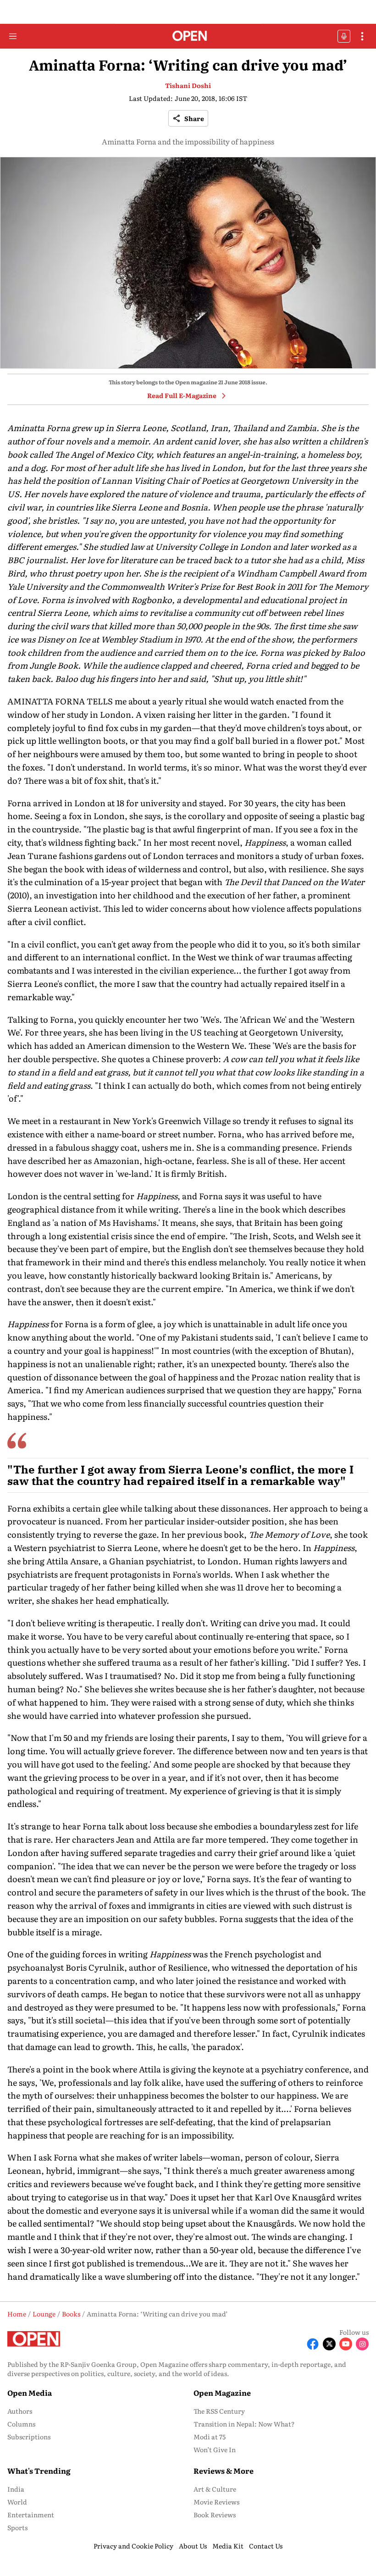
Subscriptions (29, 2437)
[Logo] (188, 36)
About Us (193, 2546)
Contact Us (266, 2546)
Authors (20, 2411)
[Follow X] (329, 2344)
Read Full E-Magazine (182, 395)
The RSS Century (219, 2411)
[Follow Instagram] (362, 2344)
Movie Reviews (216, 2502)
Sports (17, 2527)
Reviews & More (224, 2471)
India (16, 2489)
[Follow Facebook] (313, 2344)
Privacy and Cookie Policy (133, 2546)
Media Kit (228, 2546)
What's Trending (39, 2471)
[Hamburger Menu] (13, 36)
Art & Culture (215, 2489)
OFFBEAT (344, 36)
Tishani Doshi (188, 85)
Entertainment (31, 2515)
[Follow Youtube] (346, 2344)
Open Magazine (222, 2393)
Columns (21, 2424)
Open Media (30, 2393)
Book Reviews (215, 2515)
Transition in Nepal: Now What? (244, 2424)
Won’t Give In (215, 2449)
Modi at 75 (210, 2437)
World (17, 2502)
